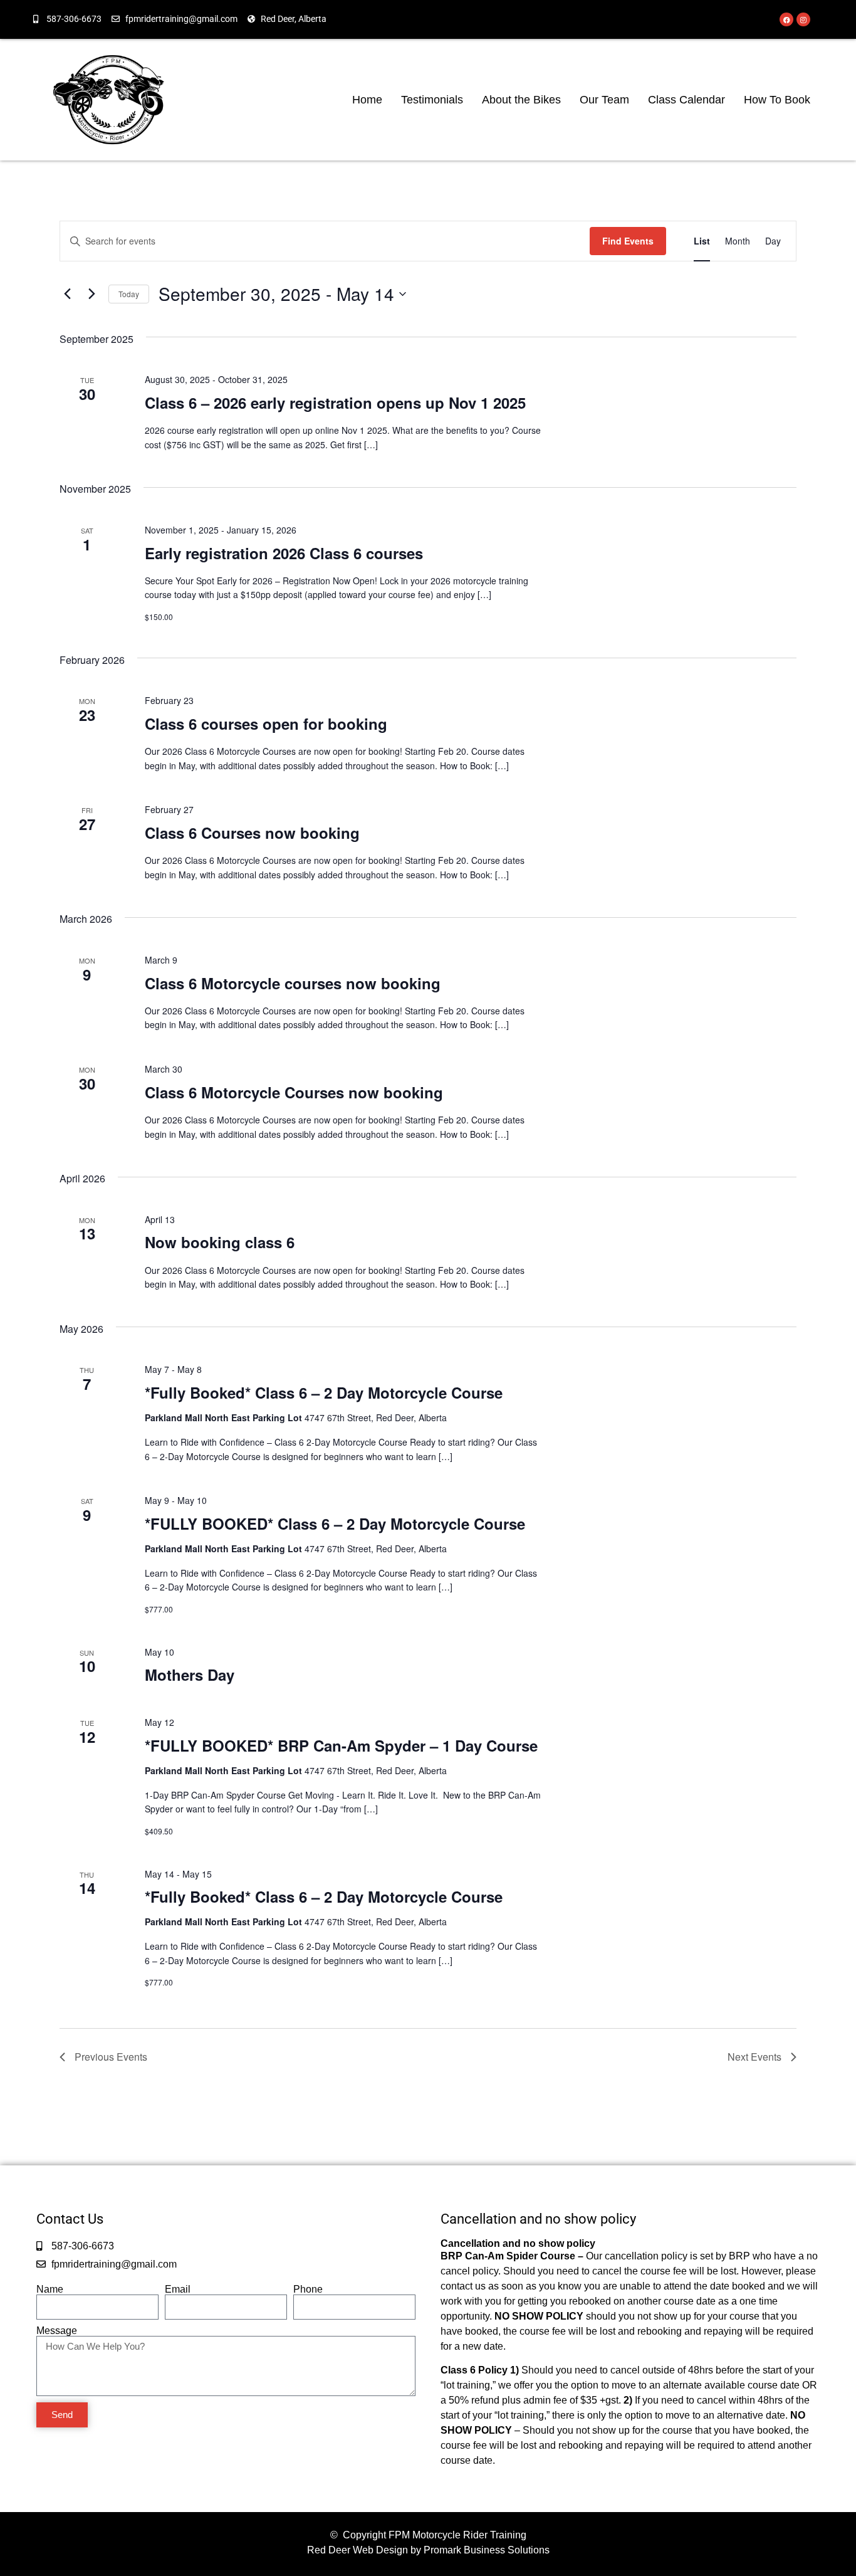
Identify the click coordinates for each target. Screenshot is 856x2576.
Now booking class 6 (220, 1242)
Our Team (604, 100)
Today (129, 294)
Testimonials (432, 100)
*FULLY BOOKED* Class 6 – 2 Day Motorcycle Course (335, 1523)
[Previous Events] (67, 294)
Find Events (628, 241)
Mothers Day (190, 1674)
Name (50, 2289)
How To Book (777, 100)
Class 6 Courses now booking (252, 833)
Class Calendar (686, 100)
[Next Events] (91, 294)
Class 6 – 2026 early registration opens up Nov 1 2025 (335, 402)
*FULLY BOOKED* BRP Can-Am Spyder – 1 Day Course (341, 1745)
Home (367, 100)
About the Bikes (521, 100)
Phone (308, 2289)
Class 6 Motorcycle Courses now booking (294, 1092)
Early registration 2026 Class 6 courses (284, 553)
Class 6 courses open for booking (266, 723)
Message (57, 2331)
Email (178, 2289)
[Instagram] (803, 19)
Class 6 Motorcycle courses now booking (293, 983)
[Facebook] (786, 19)
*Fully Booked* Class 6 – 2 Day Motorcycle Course (324, 1392)
